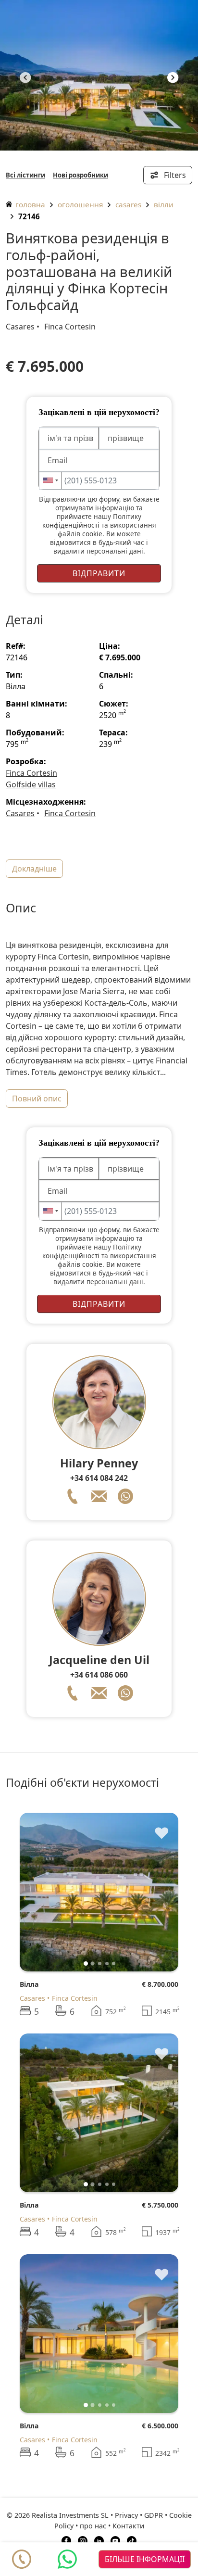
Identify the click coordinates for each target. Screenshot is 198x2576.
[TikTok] (132, 2540)
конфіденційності (71, 525)
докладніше (34, 869)
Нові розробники (80, 175)
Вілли (164, 204)
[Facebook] (66, 2540)
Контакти (128, 2526)
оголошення (80, 204)
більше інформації (145, 2559)
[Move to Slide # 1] (93, 1964)
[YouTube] (115, 2540)
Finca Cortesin (70, 327)
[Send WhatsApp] (67, 2559)
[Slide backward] (43, 1892)
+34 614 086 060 (99, 1675)
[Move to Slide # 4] (114, 1964)
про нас (93, 2526)
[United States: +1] (50, 480)
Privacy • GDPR (139, 2515)
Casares (128, 204)
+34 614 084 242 (99, 1478)
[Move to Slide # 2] (100, 1964)
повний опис (37, 1099)
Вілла (29, 1984)
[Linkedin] (99, 2540)
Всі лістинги (25, 175)
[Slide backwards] (25, 79)
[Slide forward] (173, 79)
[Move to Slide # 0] (86, 1964)
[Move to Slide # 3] (107, 1964)
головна (29, 204)
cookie (92, 534)
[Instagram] (83, 2540)
